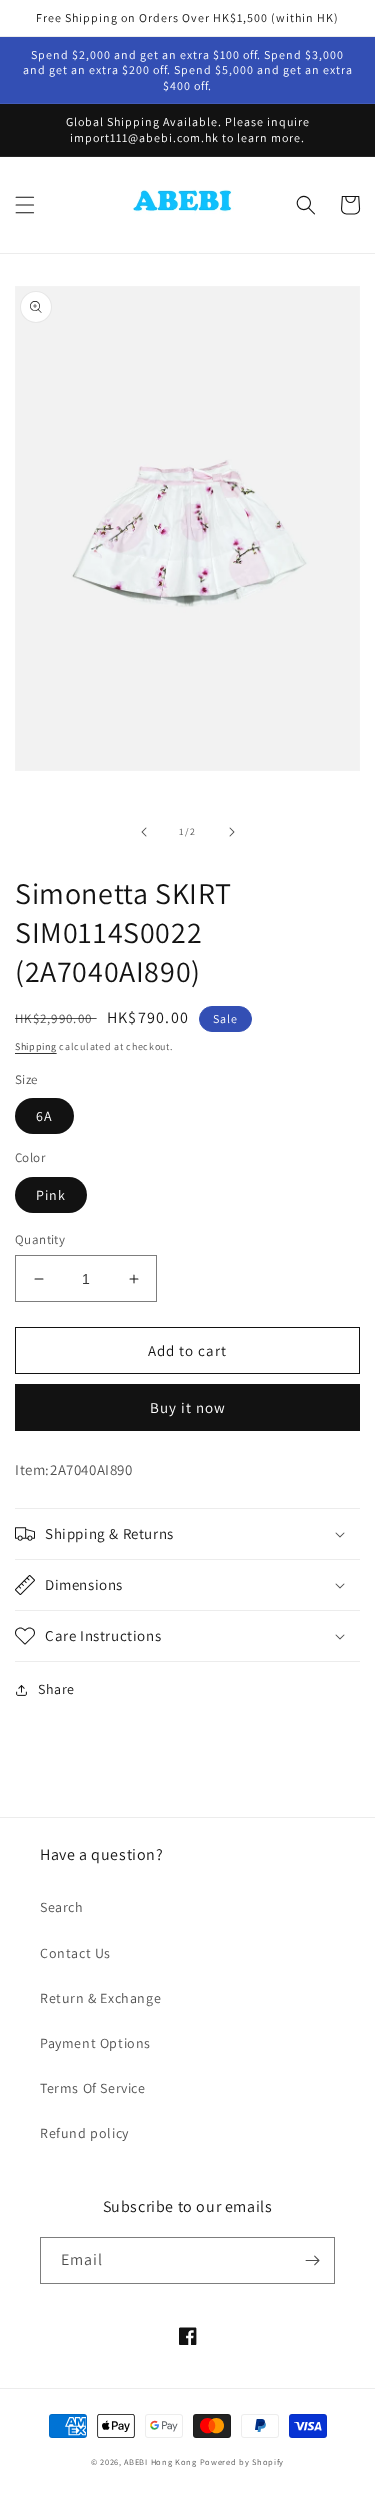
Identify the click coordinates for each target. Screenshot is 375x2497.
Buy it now (188, 1407)
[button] (25, 205)
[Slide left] (144, 832)
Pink (51, 1195)
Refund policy (84, 2133)
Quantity (40, 1239)
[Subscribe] (312, 2260)
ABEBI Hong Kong (160, 2461)
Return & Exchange (100, 1998)
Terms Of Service (93, 2088)
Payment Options (95, 2043)
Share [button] (56, 1689)
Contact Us (75, 1953)
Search (62, 1907)
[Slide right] (232, 832)
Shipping (36, 1046)
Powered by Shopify (242, 2461)
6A (44, 1116)
